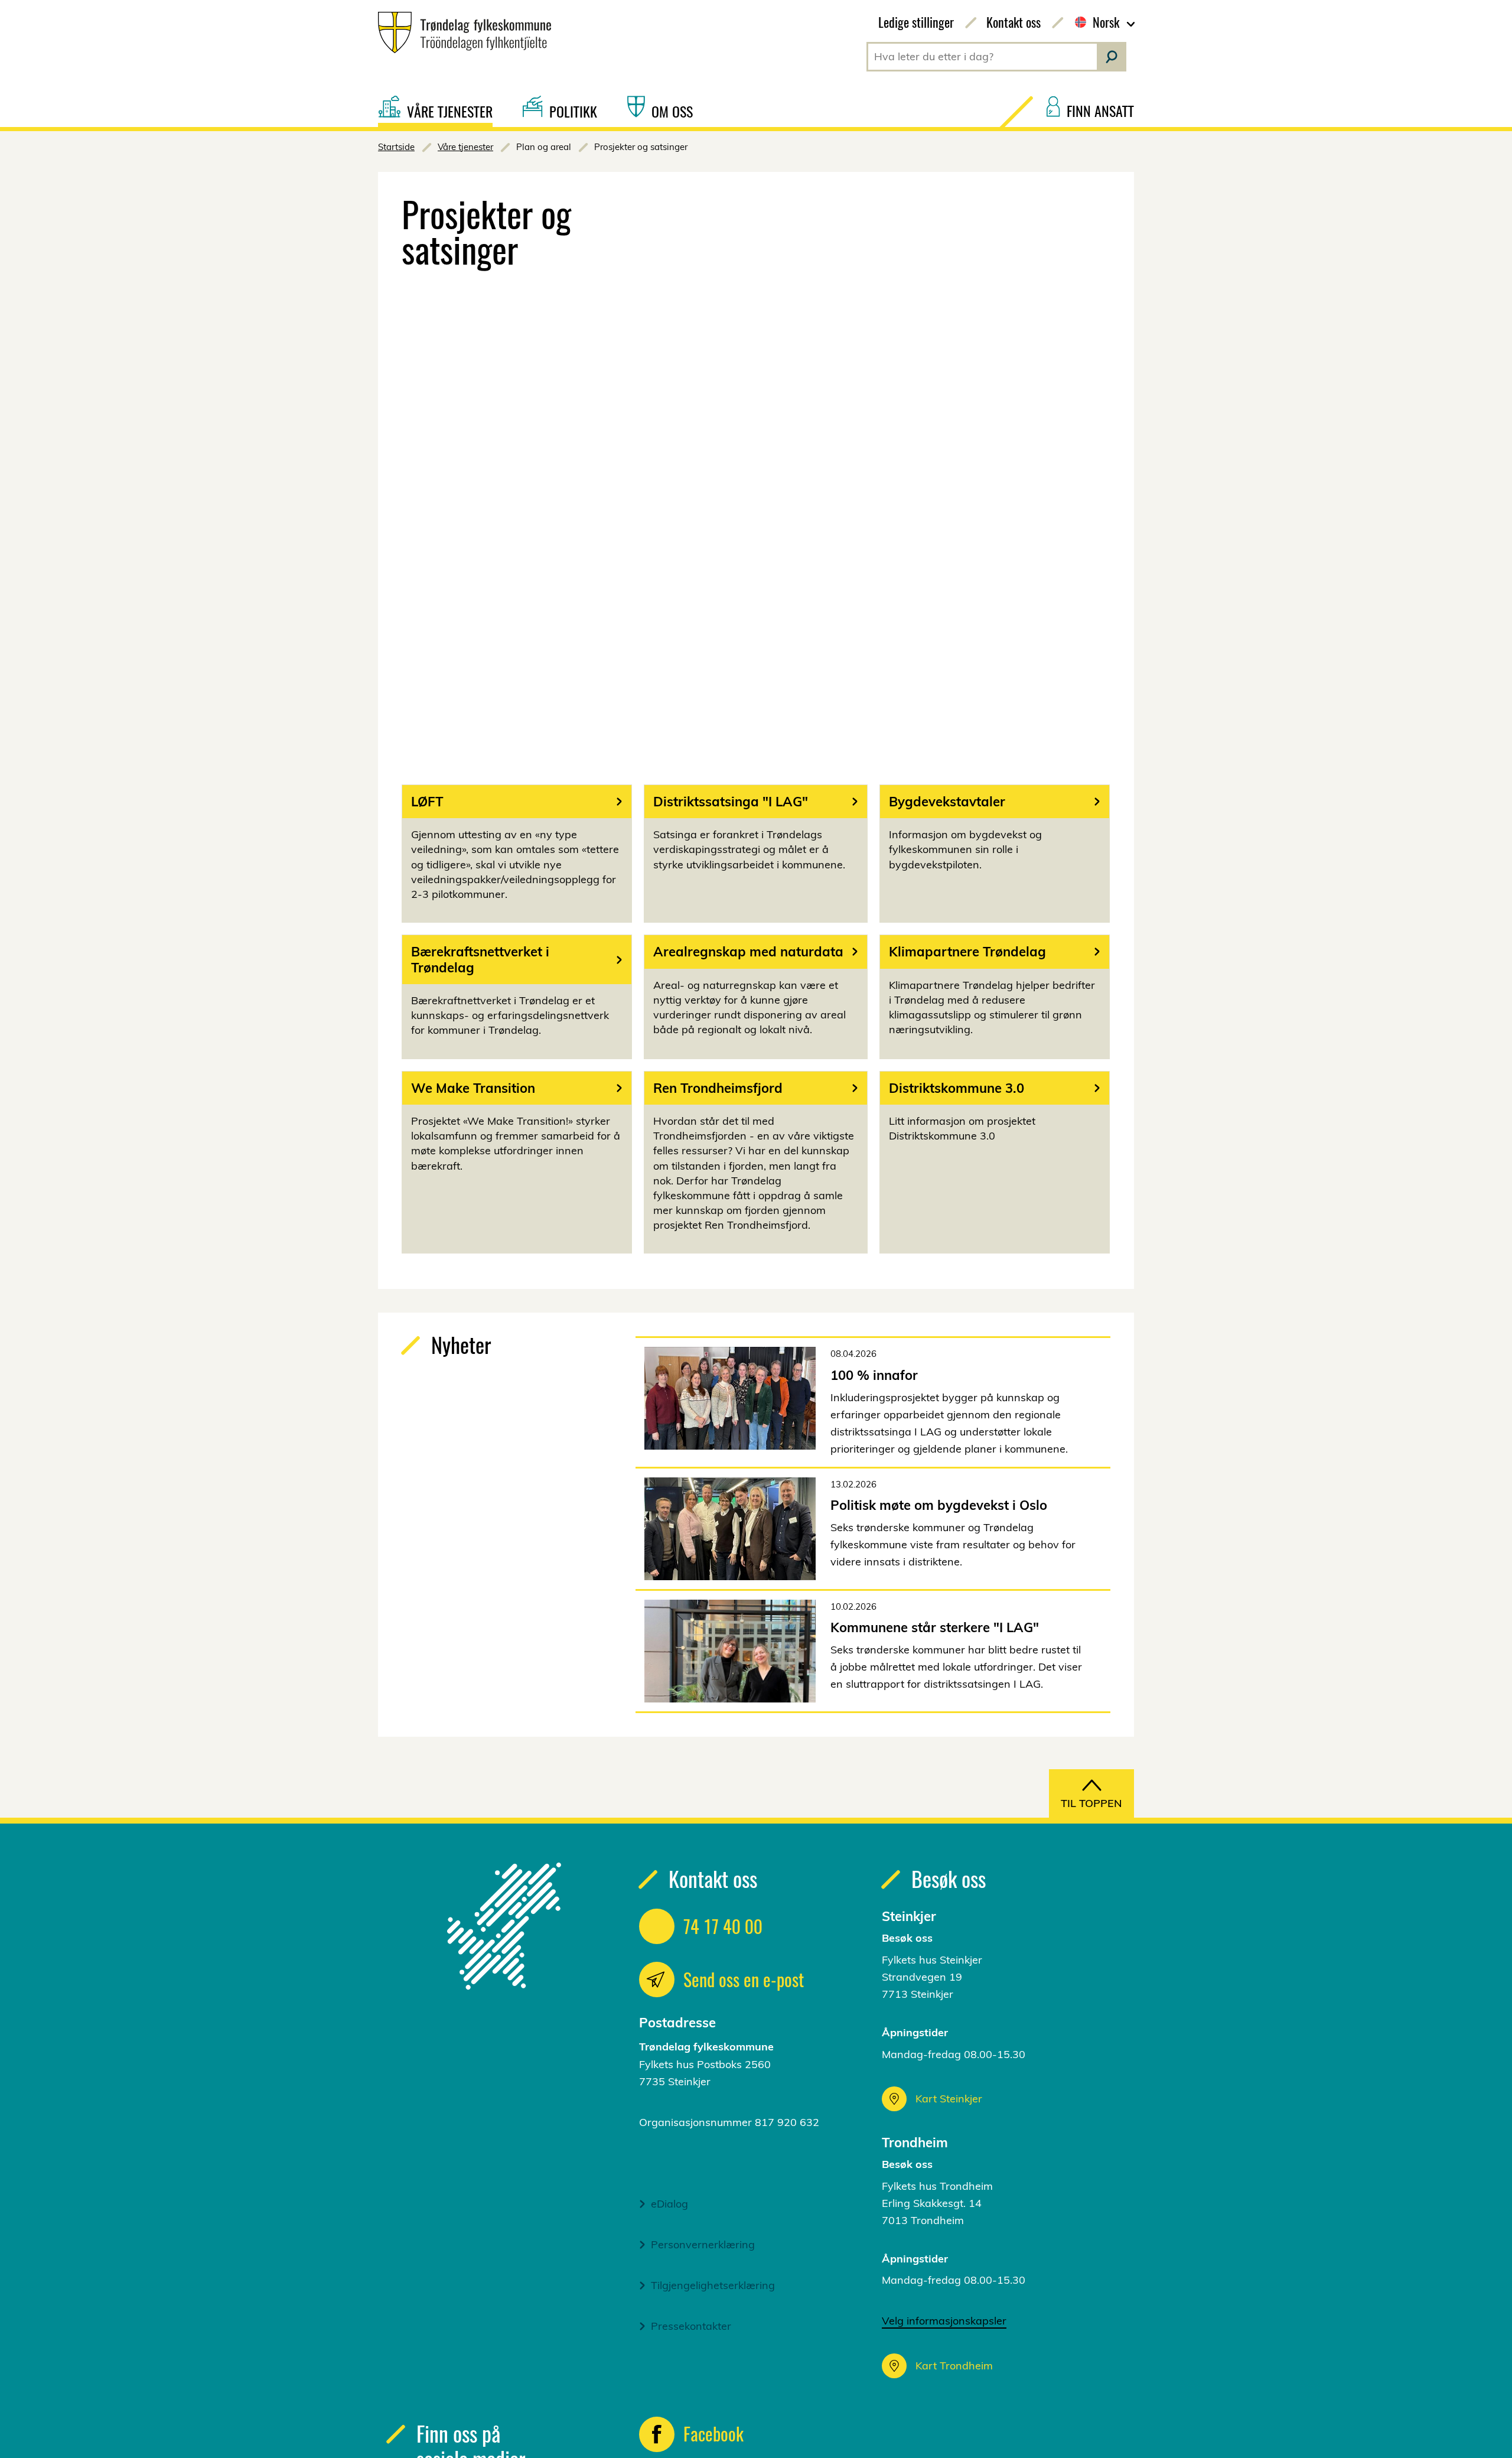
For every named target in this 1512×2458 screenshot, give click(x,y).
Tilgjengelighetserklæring (713, 2285)
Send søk (1112, 57)
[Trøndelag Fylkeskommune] (460, 32)
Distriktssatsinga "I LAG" (731, 802)
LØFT (427, 802)
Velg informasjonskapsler (944, 2321)
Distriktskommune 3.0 (957, 1088)
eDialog (669, 2204)
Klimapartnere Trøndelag (967, 952)
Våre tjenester (465, 147)
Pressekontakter (691, 2326)
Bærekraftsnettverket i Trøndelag (480, 959)
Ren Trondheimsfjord (718, 1088)
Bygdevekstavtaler (947, 802)
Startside (396, 147)
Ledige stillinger (916, 22)
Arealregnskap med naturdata (748, 952)
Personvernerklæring (703, 2244)
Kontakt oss (1014, 22)
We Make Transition (473, 1088)
